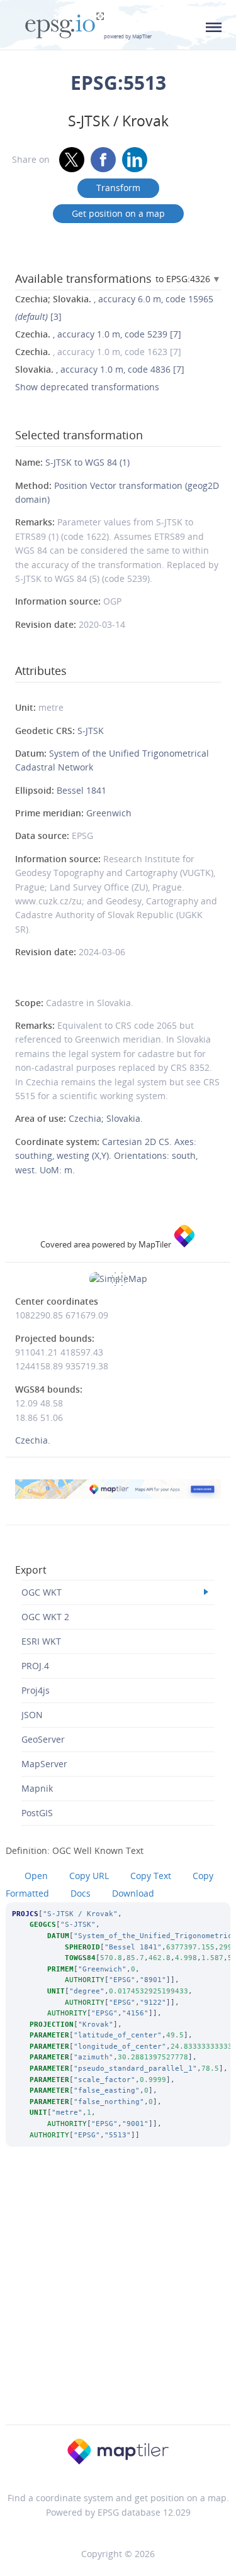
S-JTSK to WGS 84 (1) (87, 462)
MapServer (44, 1764)
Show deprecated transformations (87, 387)
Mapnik (37, 1788)
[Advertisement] (118, 2302)
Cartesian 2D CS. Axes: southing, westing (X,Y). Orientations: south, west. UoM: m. (106, 1156)
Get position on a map (118, 213)
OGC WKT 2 (45, 1617)
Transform (118, 188)
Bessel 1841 (81, 790)
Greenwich (109, 813)
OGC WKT (42, 1592)
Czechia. (33, 1440)
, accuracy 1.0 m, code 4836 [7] (100, 369)
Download (133, 1893)
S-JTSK (91, 731)
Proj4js (36, 1690)
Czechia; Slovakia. (106, 1118)
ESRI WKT (41, 1641)
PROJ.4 (35, 1666)
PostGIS (37, 1813)
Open (36, 1876)
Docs (81, 1893)
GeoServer (43, 1739)
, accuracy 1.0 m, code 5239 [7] (98, 334)
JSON (32, 1715)
